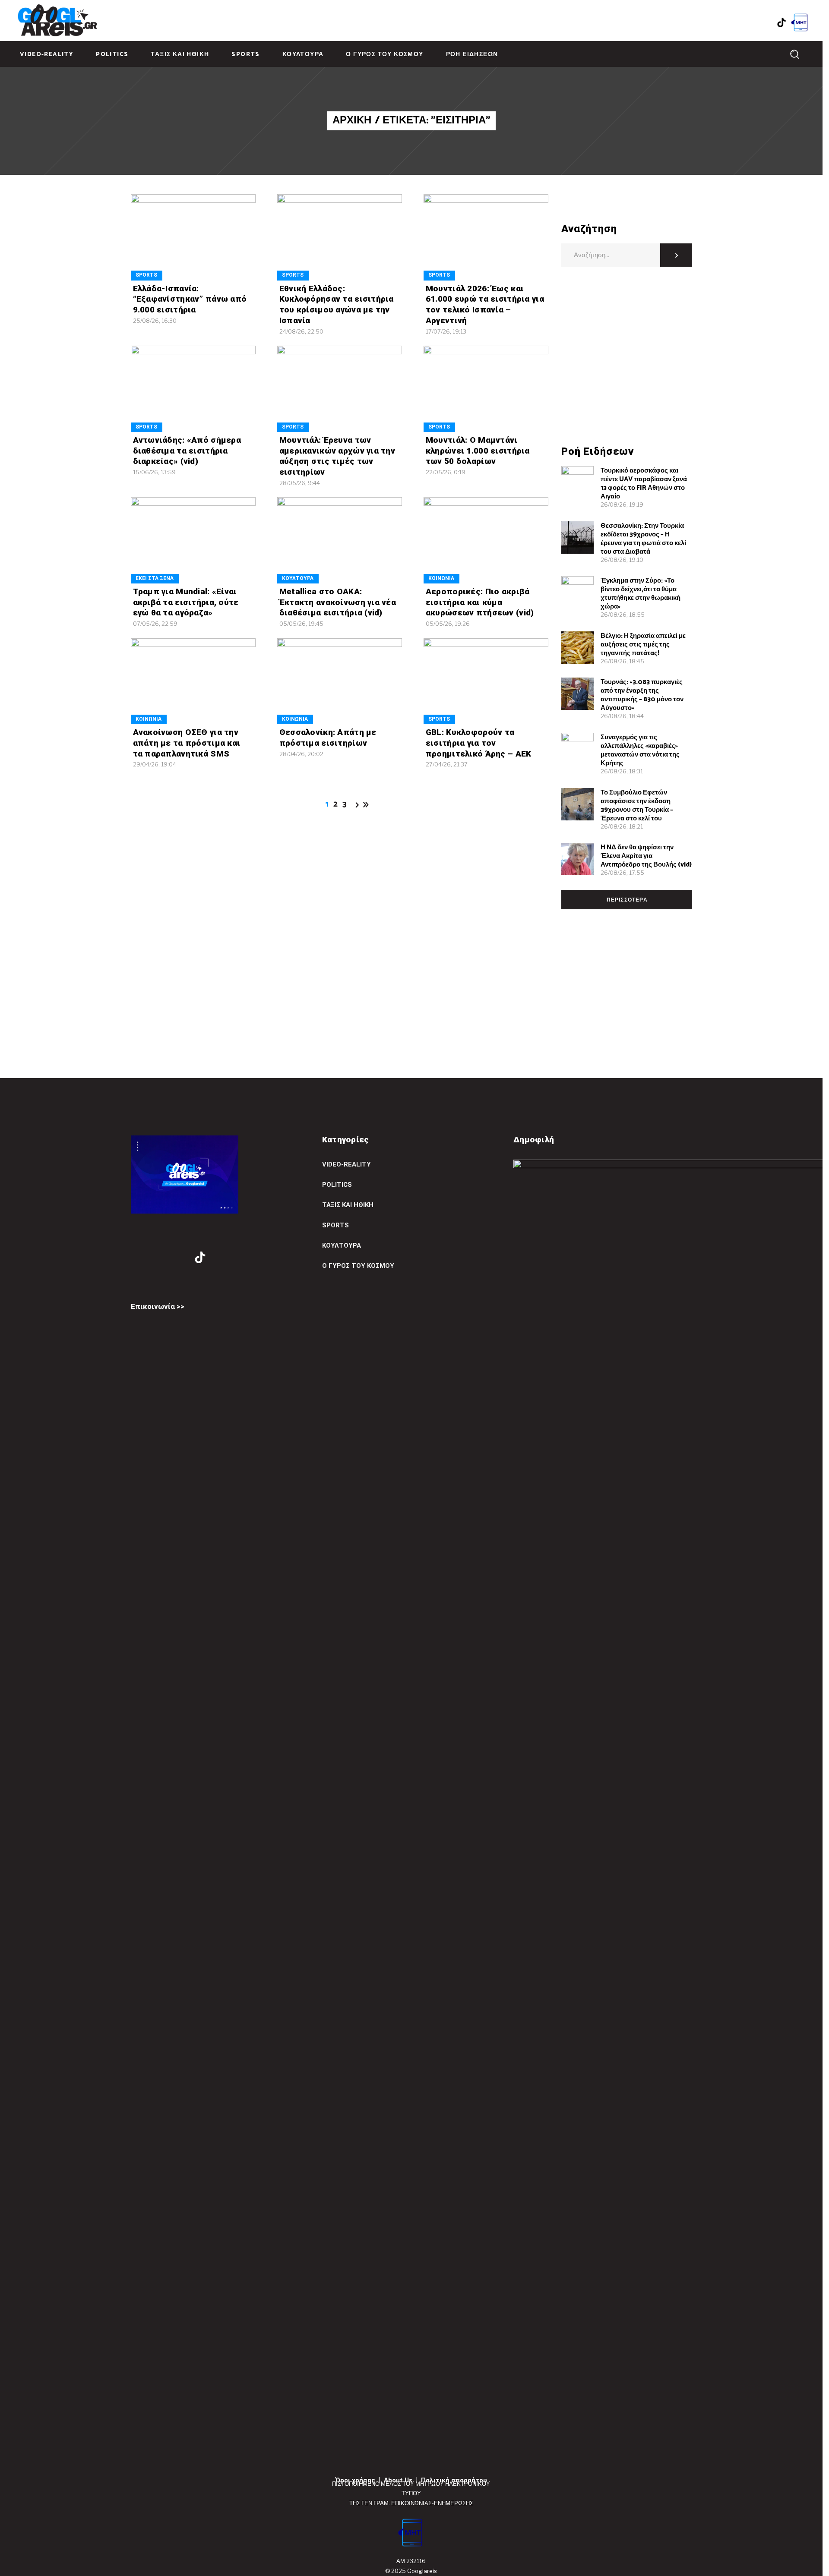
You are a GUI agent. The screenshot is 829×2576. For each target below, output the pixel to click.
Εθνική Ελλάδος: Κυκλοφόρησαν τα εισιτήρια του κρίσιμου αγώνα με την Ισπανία (337, 304)
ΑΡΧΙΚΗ (352, 121)
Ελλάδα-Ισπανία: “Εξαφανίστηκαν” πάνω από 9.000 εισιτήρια (190, 299)
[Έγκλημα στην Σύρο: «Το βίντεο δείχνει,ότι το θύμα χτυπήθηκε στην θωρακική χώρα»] (577, 592)
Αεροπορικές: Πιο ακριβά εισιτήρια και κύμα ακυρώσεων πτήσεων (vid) (480, 602)
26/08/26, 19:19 (622, 504)
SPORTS (146, 275)
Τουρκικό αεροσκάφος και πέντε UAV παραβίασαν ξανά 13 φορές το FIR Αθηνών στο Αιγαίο (644, 484)
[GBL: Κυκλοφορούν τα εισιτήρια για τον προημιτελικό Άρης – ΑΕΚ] (486, 681)
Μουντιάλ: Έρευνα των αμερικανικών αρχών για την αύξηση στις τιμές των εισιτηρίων (337, 456)
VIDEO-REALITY (346, 1164)
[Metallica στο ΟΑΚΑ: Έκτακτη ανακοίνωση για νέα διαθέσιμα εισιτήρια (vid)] (340, 540)
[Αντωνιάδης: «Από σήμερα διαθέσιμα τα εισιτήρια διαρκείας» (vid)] (193, 389)
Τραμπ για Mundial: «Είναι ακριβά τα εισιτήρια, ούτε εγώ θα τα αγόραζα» (186, 602)
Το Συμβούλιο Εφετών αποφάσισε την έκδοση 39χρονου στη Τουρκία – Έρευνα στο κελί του (637, 806)
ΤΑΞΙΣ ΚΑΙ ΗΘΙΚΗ (348, 1205)
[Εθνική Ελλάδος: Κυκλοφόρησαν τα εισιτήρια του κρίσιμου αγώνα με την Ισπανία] (340, 237)
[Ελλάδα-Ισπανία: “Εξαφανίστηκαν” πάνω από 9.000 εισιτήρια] (193, 237)
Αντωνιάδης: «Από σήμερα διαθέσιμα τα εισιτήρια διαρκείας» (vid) (187, 451)
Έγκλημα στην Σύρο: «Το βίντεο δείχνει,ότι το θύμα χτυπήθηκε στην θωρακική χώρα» (641, 594)
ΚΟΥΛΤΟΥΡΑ (298, 578)
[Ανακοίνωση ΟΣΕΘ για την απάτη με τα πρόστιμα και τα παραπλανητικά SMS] (193, 681)
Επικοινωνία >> (158, 1306)
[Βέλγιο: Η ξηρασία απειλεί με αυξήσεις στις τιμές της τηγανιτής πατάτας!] (577, 648)
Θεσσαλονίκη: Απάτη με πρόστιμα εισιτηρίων (328, 738)
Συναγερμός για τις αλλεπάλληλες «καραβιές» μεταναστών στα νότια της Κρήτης (640, 750)
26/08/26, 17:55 (622, 873)
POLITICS (337, 1185)
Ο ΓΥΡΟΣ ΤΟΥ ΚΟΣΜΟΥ (358, 1266)
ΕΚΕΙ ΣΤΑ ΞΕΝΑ (155, 578)
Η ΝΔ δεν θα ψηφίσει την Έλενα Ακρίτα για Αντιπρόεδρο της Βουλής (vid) (646, 856)
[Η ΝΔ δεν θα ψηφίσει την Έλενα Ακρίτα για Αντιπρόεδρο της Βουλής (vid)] (577, 859)
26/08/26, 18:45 (622, 661)
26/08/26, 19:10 (622, 560)
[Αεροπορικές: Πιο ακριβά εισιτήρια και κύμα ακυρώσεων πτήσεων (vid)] (486, 540)
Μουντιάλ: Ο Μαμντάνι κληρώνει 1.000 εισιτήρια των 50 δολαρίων (478, 451)
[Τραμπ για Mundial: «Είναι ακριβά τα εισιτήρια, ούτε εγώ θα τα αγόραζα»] (193, 540)
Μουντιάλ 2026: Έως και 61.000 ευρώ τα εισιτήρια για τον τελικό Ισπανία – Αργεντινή (485, 304)
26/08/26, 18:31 (622, 771)
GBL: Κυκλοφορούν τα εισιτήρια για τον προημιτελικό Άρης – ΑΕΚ (479, 743)
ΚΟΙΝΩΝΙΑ (441, 578)
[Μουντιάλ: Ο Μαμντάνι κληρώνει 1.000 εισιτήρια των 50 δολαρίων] (486, 389)
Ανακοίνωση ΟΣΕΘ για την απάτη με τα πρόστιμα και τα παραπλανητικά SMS (187, 743)
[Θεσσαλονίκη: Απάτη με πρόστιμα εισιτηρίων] (340, 681)
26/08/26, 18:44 (622, 716)
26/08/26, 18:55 (623, 615)
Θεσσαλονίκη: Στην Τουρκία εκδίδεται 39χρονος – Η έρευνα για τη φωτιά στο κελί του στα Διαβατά (643, 539)
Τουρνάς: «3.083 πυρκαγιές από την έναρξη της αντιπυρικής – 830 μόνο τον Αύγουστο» (642, 695)
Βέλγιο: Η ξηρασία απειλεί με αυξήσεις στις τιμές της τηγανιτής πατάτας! (643, 645)
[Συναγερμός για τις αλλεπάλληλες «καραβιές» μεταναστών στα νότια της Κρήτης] (577, 749)
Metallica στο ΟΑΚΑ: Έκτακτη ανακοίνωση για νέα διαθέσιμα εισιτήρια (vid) (338, 602)
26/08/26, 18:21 (622, 826)
